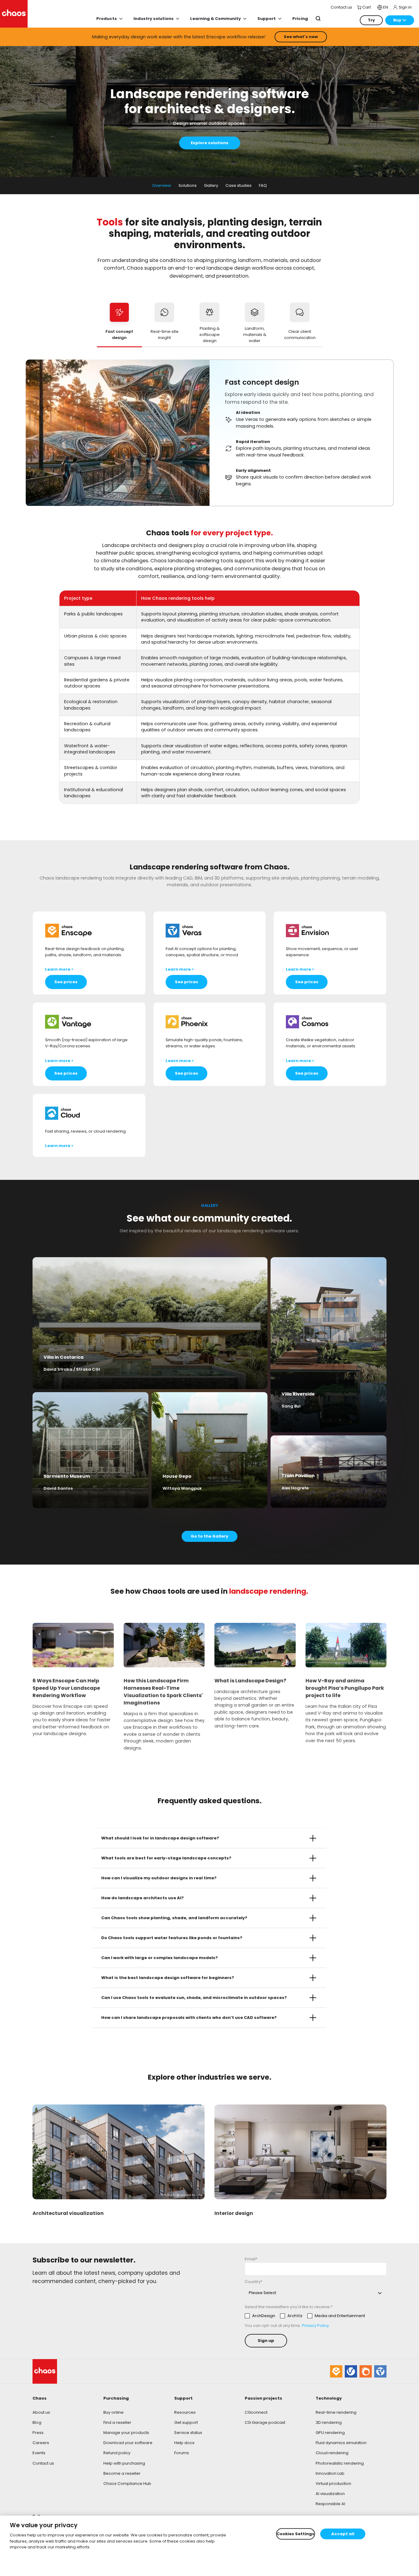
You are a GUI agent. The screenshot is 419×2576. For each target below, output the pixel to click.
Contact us (43, 2463)
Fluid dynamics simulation (341, 2443)
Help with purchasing (124, 2463)
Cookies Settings (296, 2534)
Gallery (211, 185)
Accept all (343, 2534)
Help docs (184, 2443)
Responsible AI (330, 2504)
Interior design (234, 2213)
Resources (185, 2412)
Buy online (113, 2412)
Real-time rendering (336, 2412)
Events (39, 2453)
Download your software (128, 2443)
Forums (182, 2453)
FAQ (263, 185)
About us (41, 2412)
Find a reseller (117, 2422)
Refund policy (117, 2453)
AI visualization (330, 2494)
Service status (188, 2433)
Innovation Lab (330, 2473)
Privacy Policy (315, 2326)
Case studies (238, 185)
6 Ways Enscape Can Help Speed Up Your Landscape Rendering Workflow (66, 1688)
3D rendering (329, 2422)
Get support (186, 2422)
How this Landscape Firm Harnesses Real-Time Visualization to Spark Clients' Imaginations (163, 1692)
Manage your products (126, 2433)
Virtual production (333, 2484)
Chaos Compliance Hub (127, 2484)
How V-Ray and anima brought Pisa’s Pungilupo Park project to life (345, 1688)
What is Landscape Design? (250, 1681)
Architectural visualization (68, 2213)
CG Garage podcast (265, 2422)
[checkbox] (305, 2316)
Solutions (188, 185)
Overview (162, 185)
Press (38, 2433)
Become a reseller (122, 2473)
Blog (37, 2422)
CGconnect (256, 2412)
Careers (41, 2443)
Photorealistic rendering (340, 2463)
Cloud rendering (332, 2453)
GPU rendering (330, 2433)
